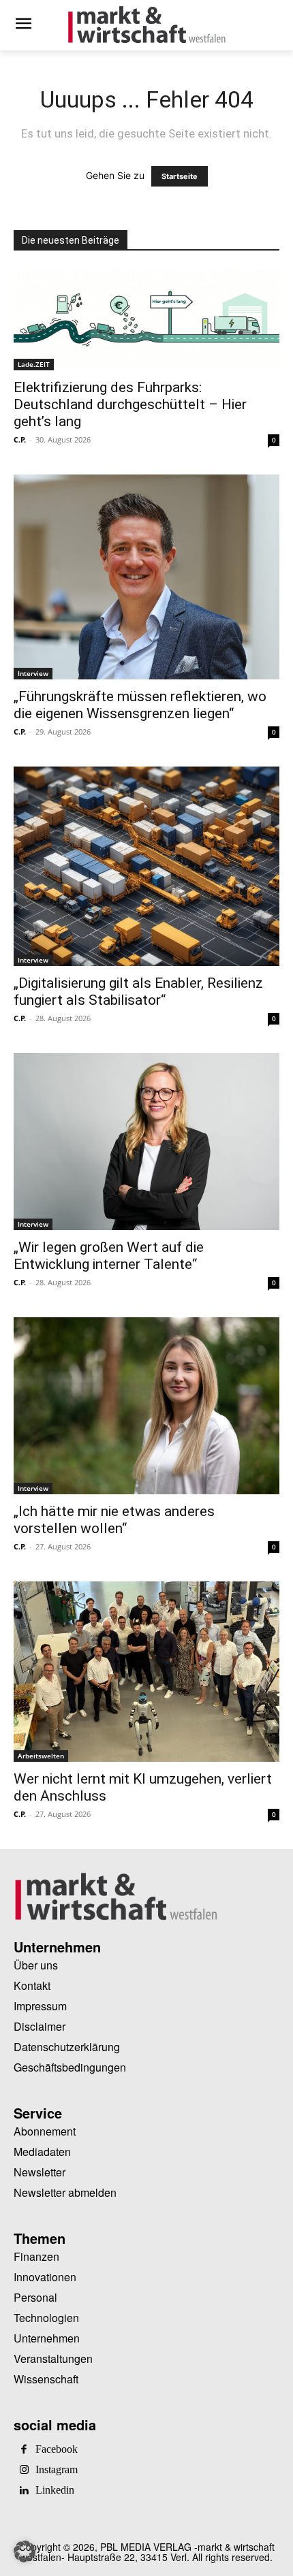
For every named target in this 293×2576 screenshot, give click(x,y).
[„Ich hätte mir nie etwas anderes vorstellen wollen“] (146, 1406)
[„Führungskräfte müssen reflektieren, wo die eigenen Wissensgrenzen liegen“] (146, 577)
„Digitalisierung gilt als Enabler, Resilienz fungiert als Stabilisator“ (138, 992)
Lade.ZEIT (34, 364)
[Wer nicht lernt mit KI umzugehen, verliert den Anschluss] (146, 1672)
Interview (33, 673)
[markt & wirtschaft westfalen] (146, 25)
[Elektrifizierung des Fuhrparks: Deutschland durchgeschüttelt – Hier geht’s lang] (146, 319)
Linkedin (55, 2490)
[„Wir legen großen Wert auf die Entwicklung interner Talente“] (146, 1142)
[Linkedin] (24, 2491)
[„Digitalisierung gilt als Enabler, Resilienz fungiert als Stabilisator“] (146, 866)
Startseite (180, 176)
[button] (25, 2551)
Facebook (57, 2449)
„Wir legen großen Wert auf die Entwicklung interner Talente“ (109, 1256)
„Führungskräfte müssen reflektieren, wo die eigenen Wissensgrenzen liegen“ (140, 705)
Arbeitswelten (41, 1756)
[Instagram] (24, 2470)
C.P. (20, 439)
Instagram (57, 2470)
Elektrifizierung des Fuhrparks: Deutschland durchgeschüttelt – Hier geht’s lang (130, 404)
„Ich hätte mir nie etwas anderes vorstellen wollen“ (114, 1520)
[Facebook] (24, 2450)
